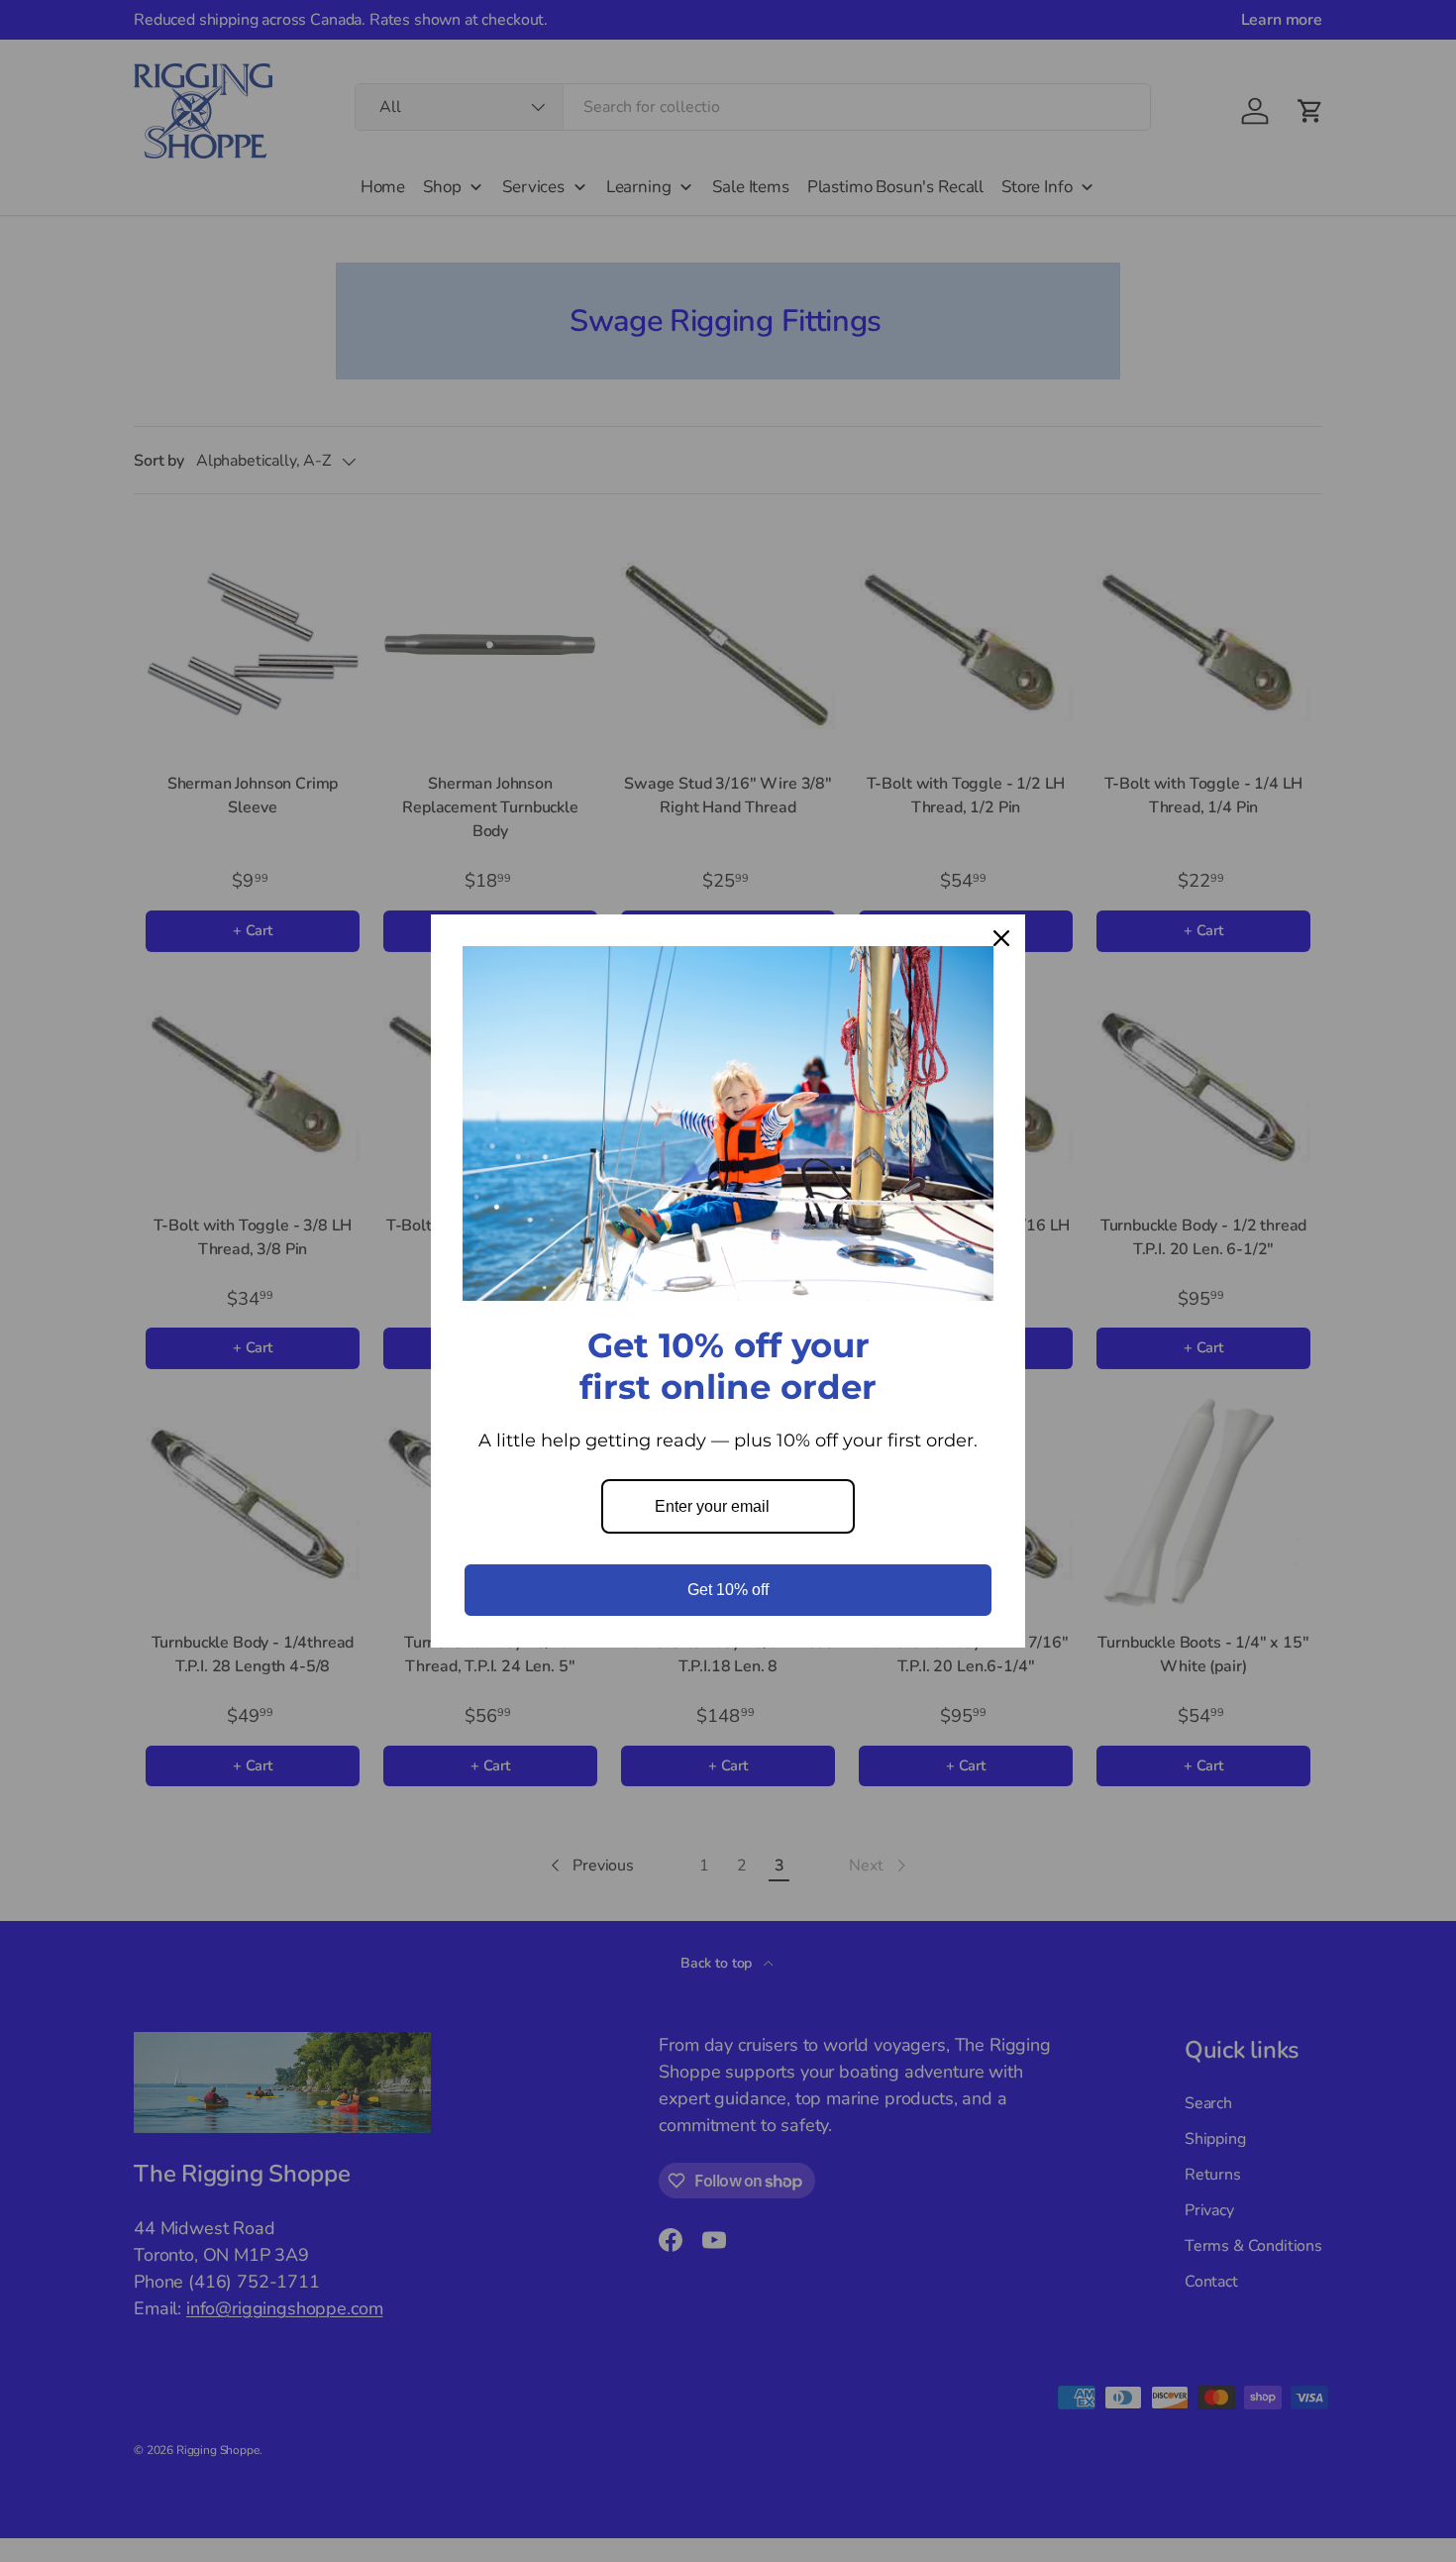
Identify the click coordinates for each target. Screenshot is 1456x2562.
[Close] (1001, 938)
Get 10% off (728, 1590)
